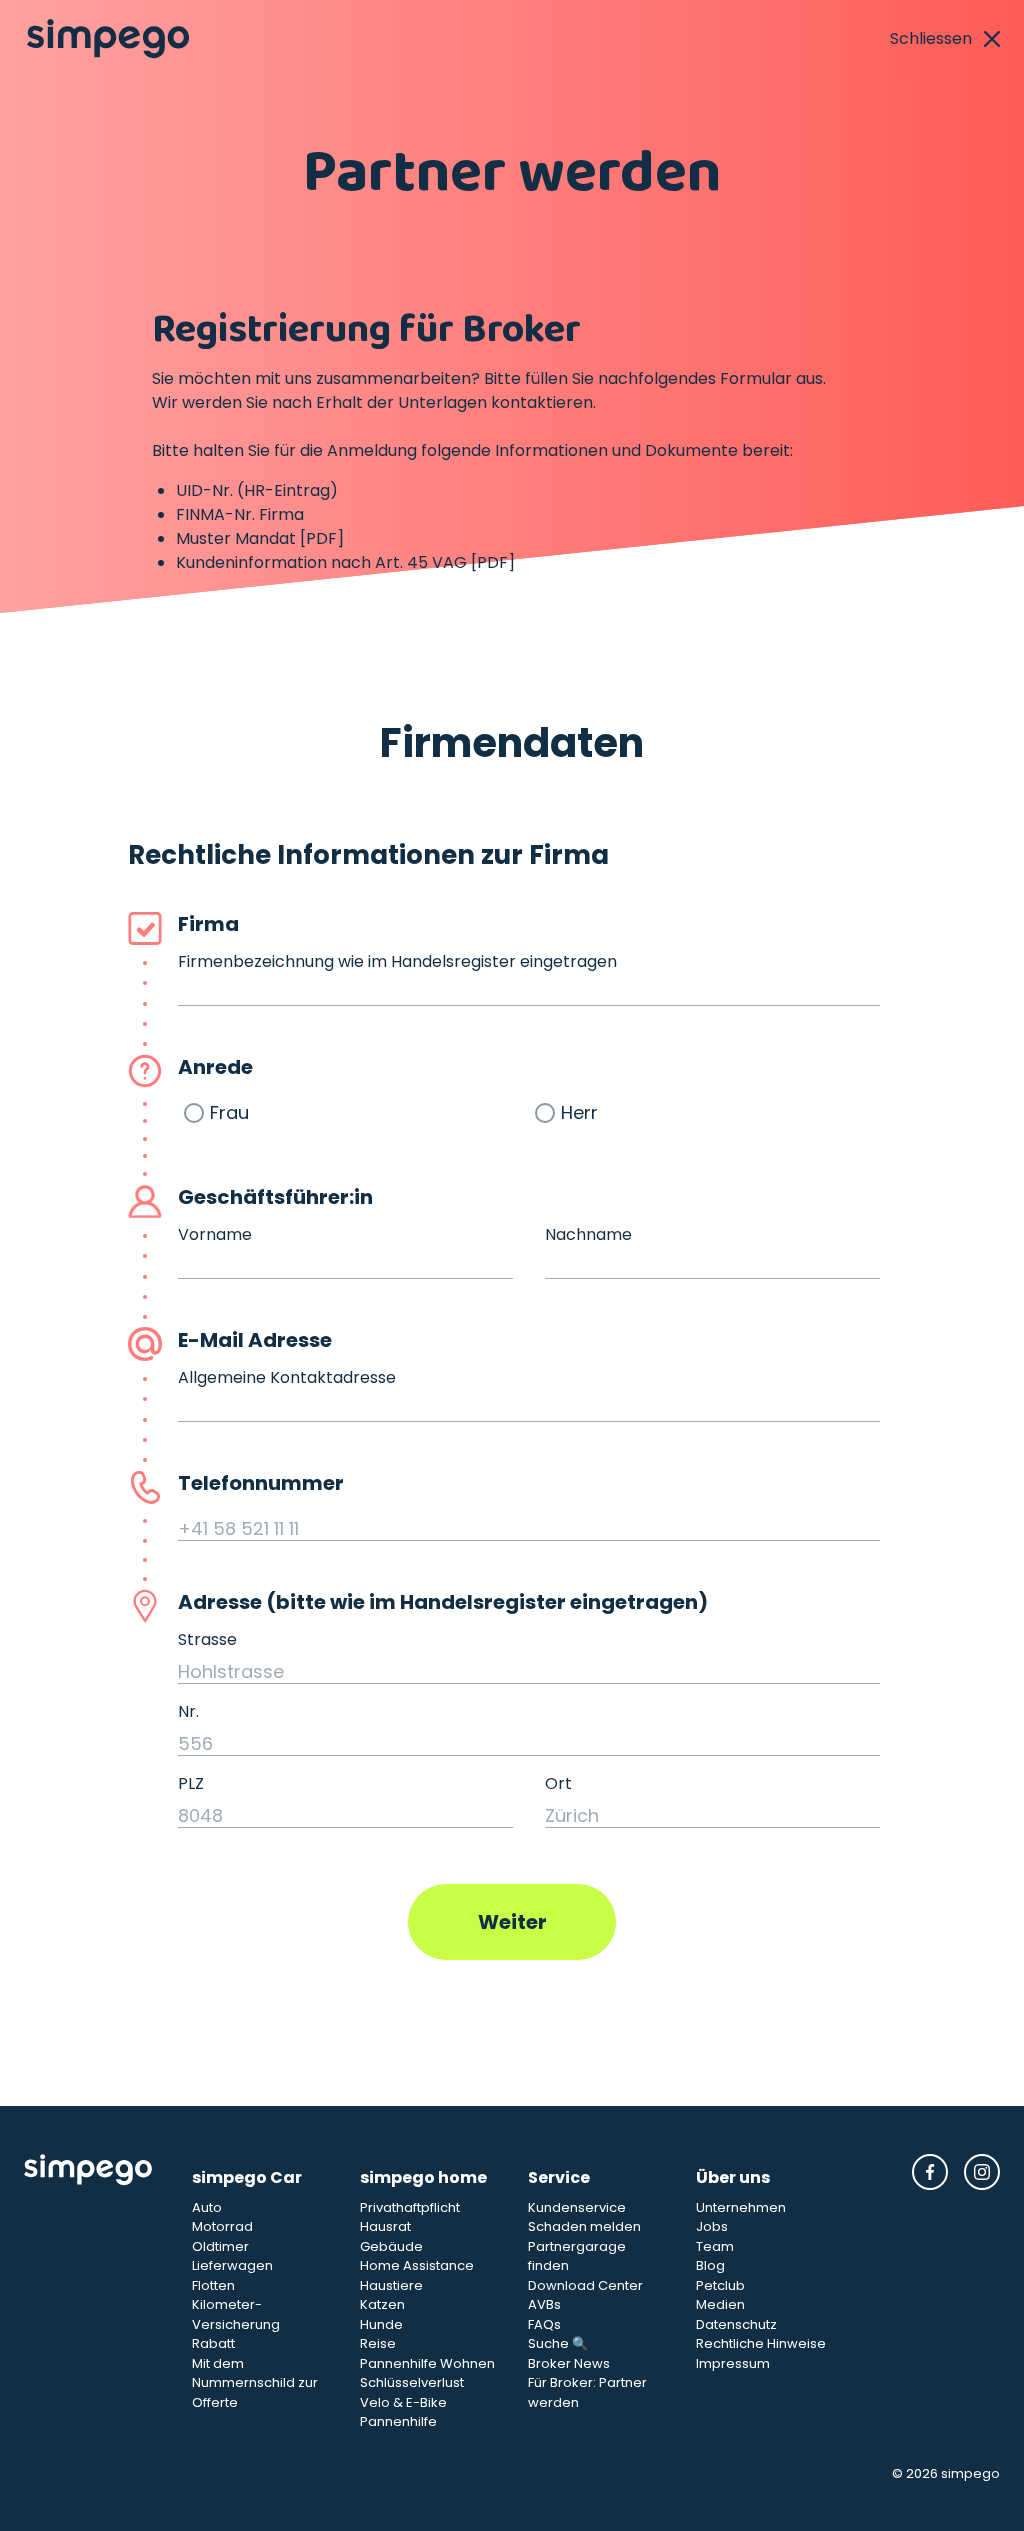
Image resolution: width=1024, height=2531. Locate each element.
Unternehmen (741, 2207)
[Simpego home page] (108, 39)
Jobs (712, 2226)
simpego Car (247, 2177)
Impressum (733, 2363)
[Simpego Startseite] (92, 2293)
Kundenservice (577, 2207)
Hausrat (385, 2226)
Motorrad (222, 2226)
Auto (207, 2207)
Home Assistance (417, 2265)
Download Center (585, 2285)
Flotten (213, 2285)
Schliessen (931, 38)
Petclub (720, 2285)
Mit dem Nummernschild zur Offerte (255, 2383)
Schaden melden (584, 2226)
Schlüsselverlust (412, 2382)
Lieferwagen (232, 2265)
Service (559, 2177)
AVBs (544, 2304)
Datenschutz (736, 2324)
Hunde (381, 2324)
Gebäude (391, 2246)
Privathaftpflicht (410, 2207)
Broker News (569, 2363)
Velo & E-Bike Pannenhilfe (403, 2412)
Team (715, 2246)
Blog (710, 2265)
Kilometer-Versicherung (236, 2314)
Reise (378, 2343)
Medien (720, 2304)
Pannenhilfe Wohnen (427, 2363)
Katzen (382, 2304)
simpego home (423, 2177)
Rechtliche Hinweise (761, 2343)
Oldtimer (220, 2246)
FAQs (544, 2324)
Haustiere (391, 2285)
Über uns (733, 2177)
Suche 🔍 (558, 2343)
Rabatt (213, 2343)
